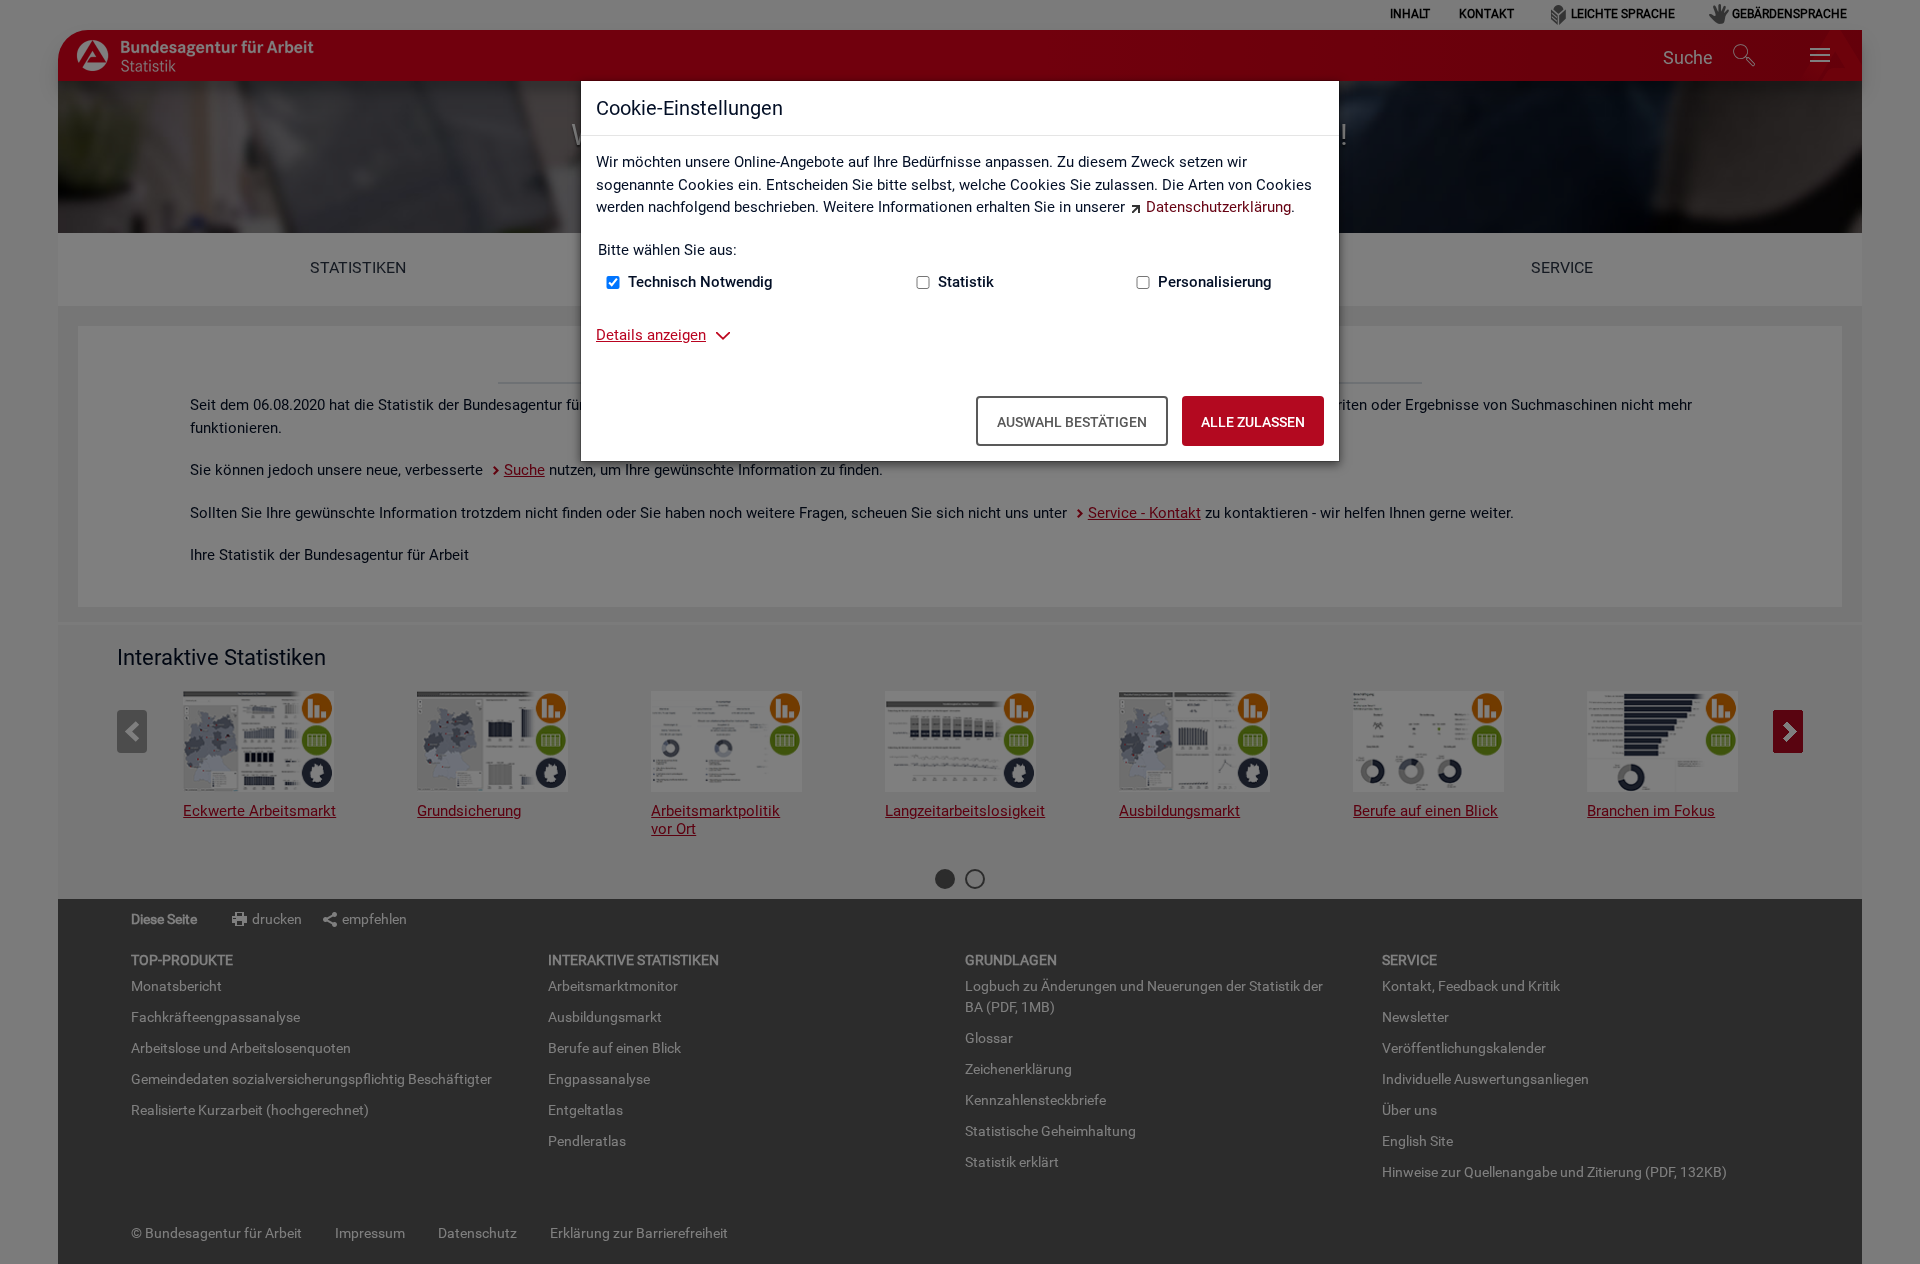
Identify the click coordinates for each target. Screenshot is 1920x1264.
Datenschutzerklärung (1218, 207)
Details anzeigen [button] (651, 335)
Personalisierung (1215, 282)
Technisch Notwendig (700, 282)
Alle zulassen (1253, 422)
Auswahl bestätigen (1072, 422)
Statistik (966, 282)
